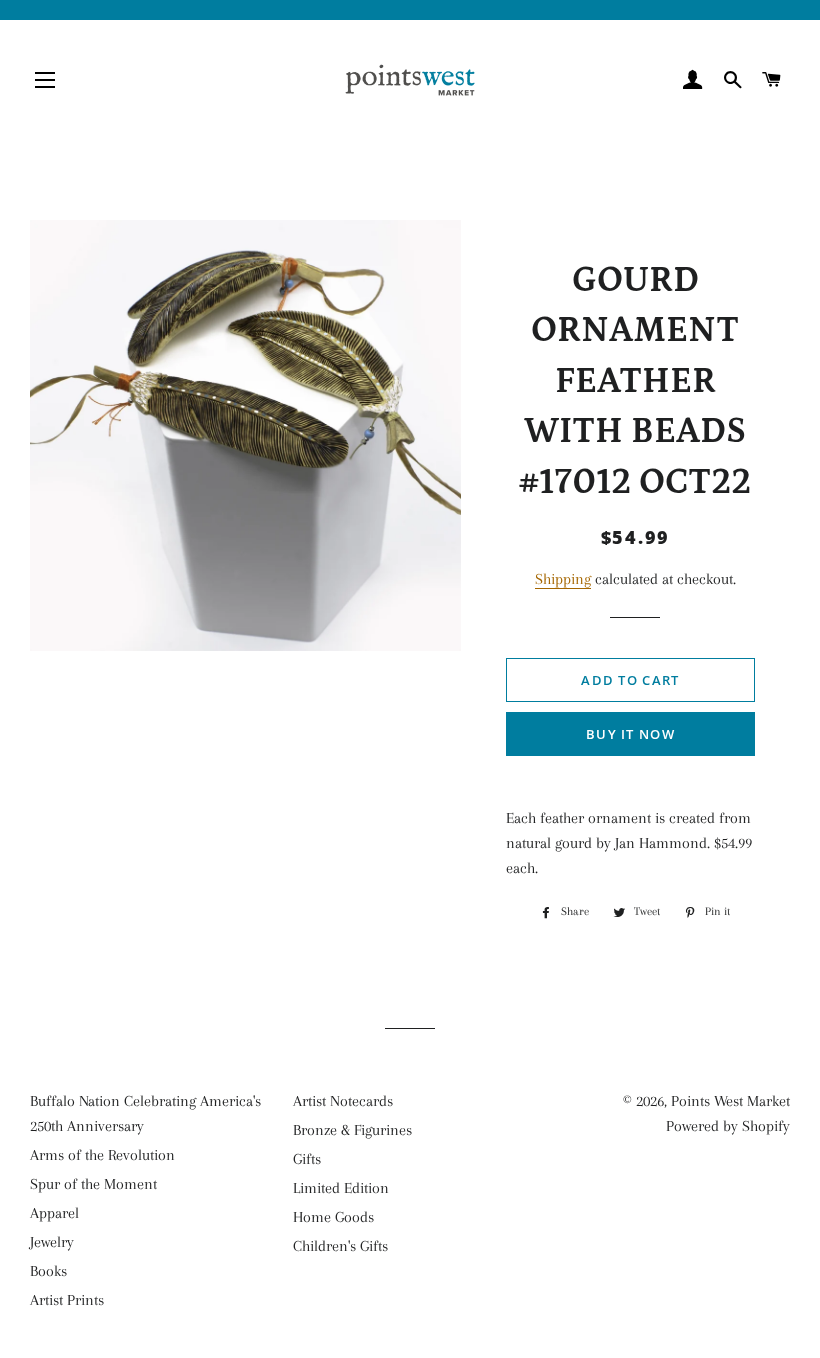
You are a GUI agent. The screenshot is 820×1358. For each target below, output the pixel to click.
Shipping (563, 579)
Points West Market (730, 1101)
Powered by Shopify (728, 1126)
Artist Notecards (343, 1101)
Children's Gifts (340, 1246)
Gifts (307, 1159)
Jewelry (52, 1242)
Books (48, 1271)
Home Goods (333, 1217)
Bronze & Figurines (352, 1130)
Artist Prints (67, 1300)
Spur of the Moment (93, 1184)
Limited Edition (341, 1188)
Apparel (54, 1213)
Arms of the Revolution (102, 1155)
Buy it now (630, 734)
